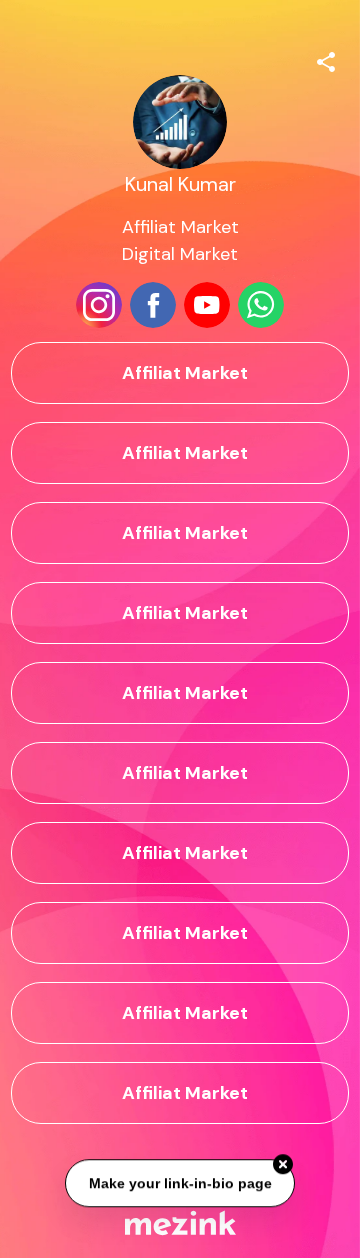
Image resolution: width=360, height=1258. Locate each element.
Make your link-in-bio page (179, 1184)
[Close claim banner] (283, 1165)
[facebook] (153, 305)
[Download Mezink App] (180, 1222)
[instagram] (99, 305)
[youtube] (207, 305)
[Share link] (326, 59)
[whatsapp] (261, 305)
